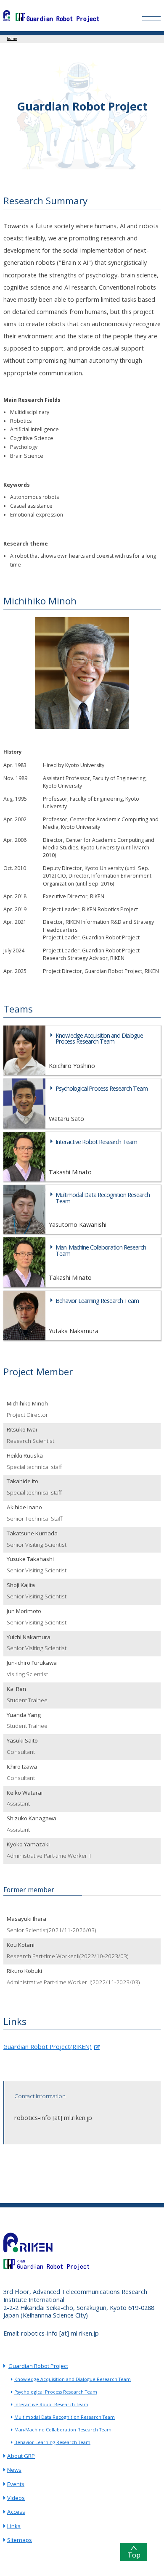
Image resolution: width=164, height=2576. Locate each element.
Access (16, 2512)
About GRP (21, 2456)
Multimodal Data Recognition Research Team (65, 2417)
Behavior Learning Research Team (52, 2442)
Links (14, 2526)
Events (16, 2484)
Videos (16, 2498)
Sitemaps (20, 2540)
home (12, 38)
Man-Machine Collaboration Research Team (63, 2430)
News (14, 2470)
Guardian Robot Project (38, 2366)
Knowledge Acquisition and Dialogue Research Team (73, 2379)
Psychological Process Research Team (56, 2392)
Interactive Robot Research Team (51, 2405)
